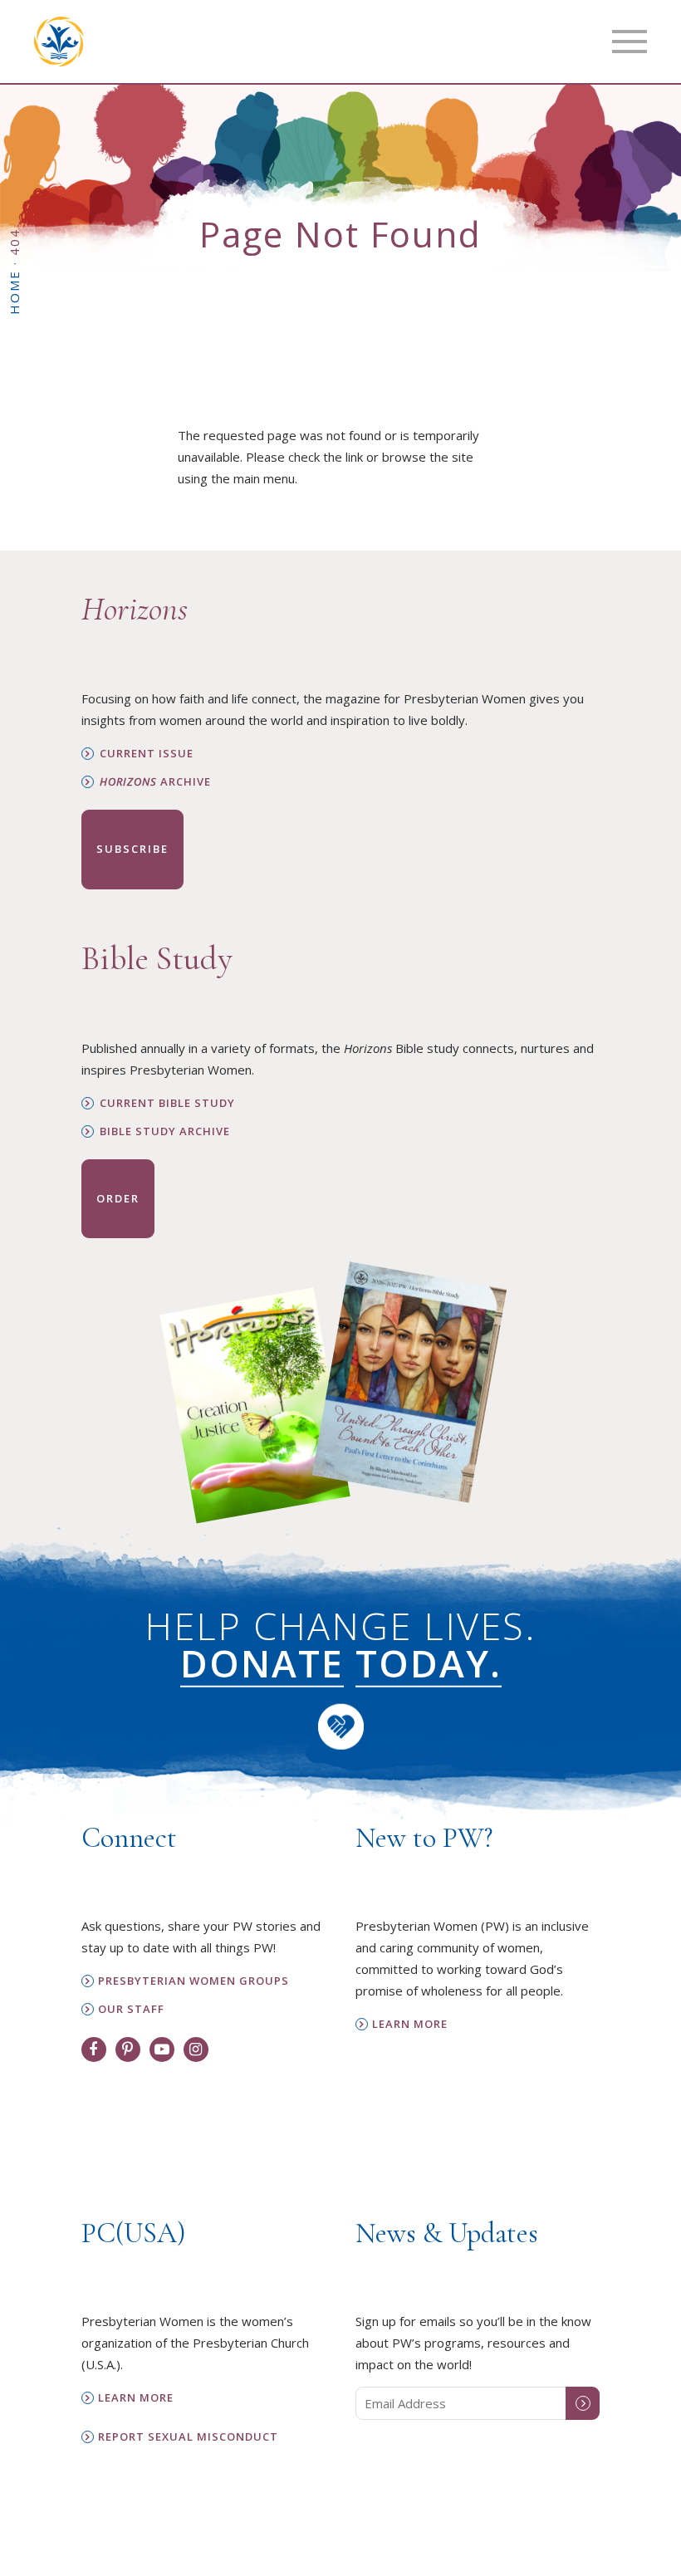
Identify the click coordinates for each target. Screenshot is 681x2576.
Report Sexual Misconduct (188, 2437)
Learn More (410, 2024)
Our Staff (131, 2009)
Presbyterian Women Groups (194, 1981)
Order (118, 1198)
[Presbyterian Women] (59, 42)
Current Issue (147, 754)
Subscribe (132, 849)
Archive (155, 782)
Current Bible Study (167, 1103)
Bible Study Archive (165, 1131)
